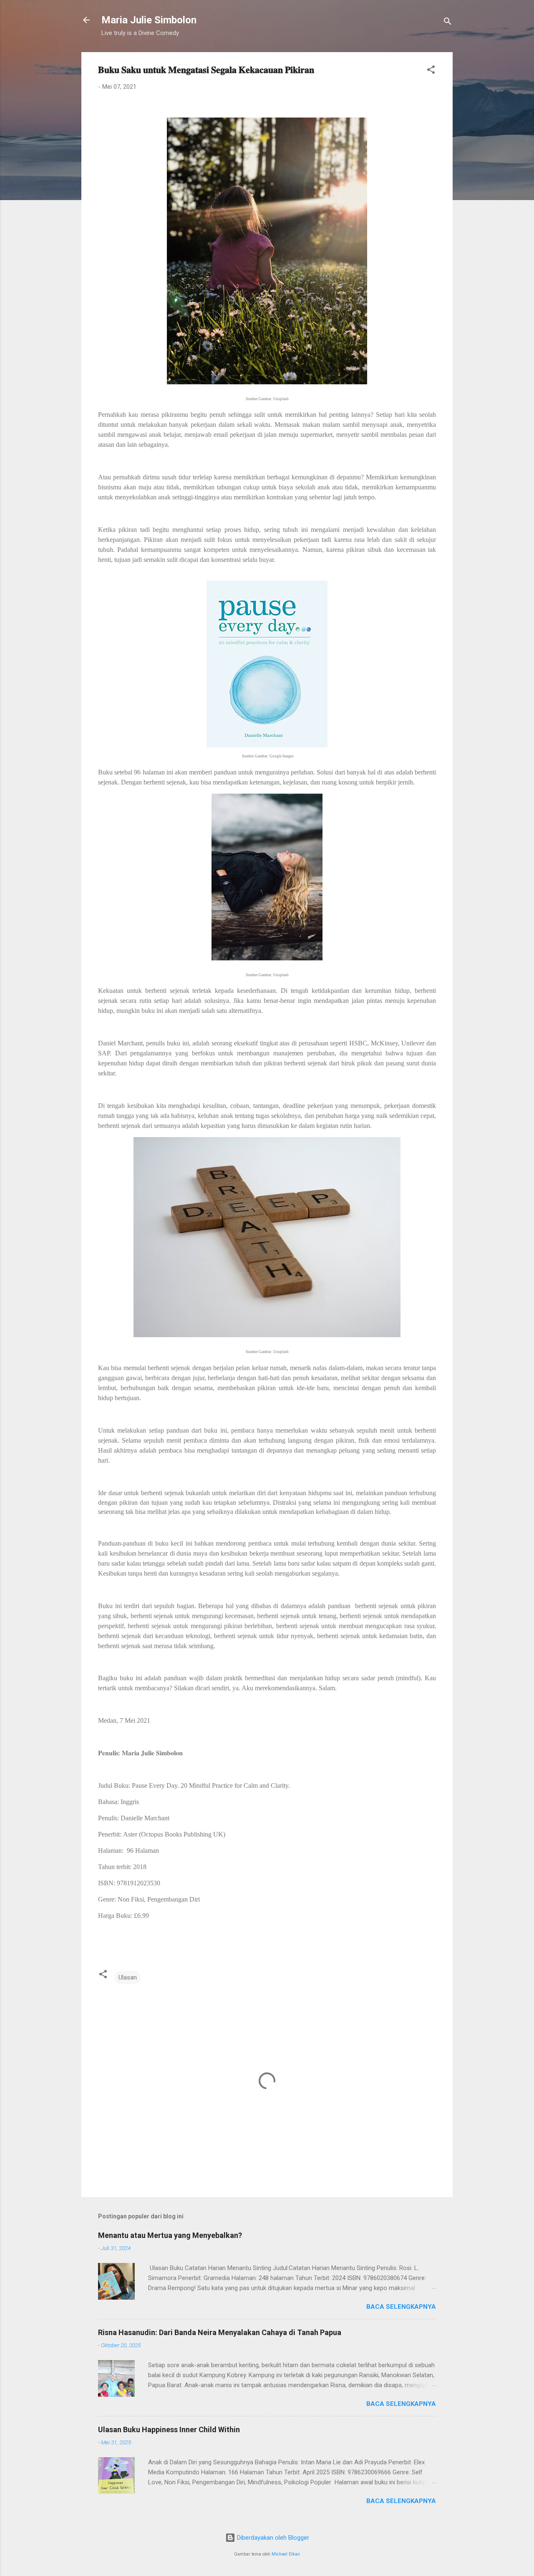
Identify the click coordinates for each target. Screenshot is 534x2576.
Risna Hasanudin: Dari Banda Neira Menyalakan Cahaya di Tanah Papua (220, 2332)
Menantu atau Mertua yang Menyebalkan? (170, 2235)
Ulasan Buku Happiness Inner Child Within (169, 2429)
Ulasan (128, 1977)
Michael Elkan (286, 2554)
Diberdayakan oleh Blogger (272, 2538)
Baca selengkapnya (401, 2307)
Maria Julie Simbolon (149, 20)
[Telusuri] (448, 23)
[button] (431, 71)
